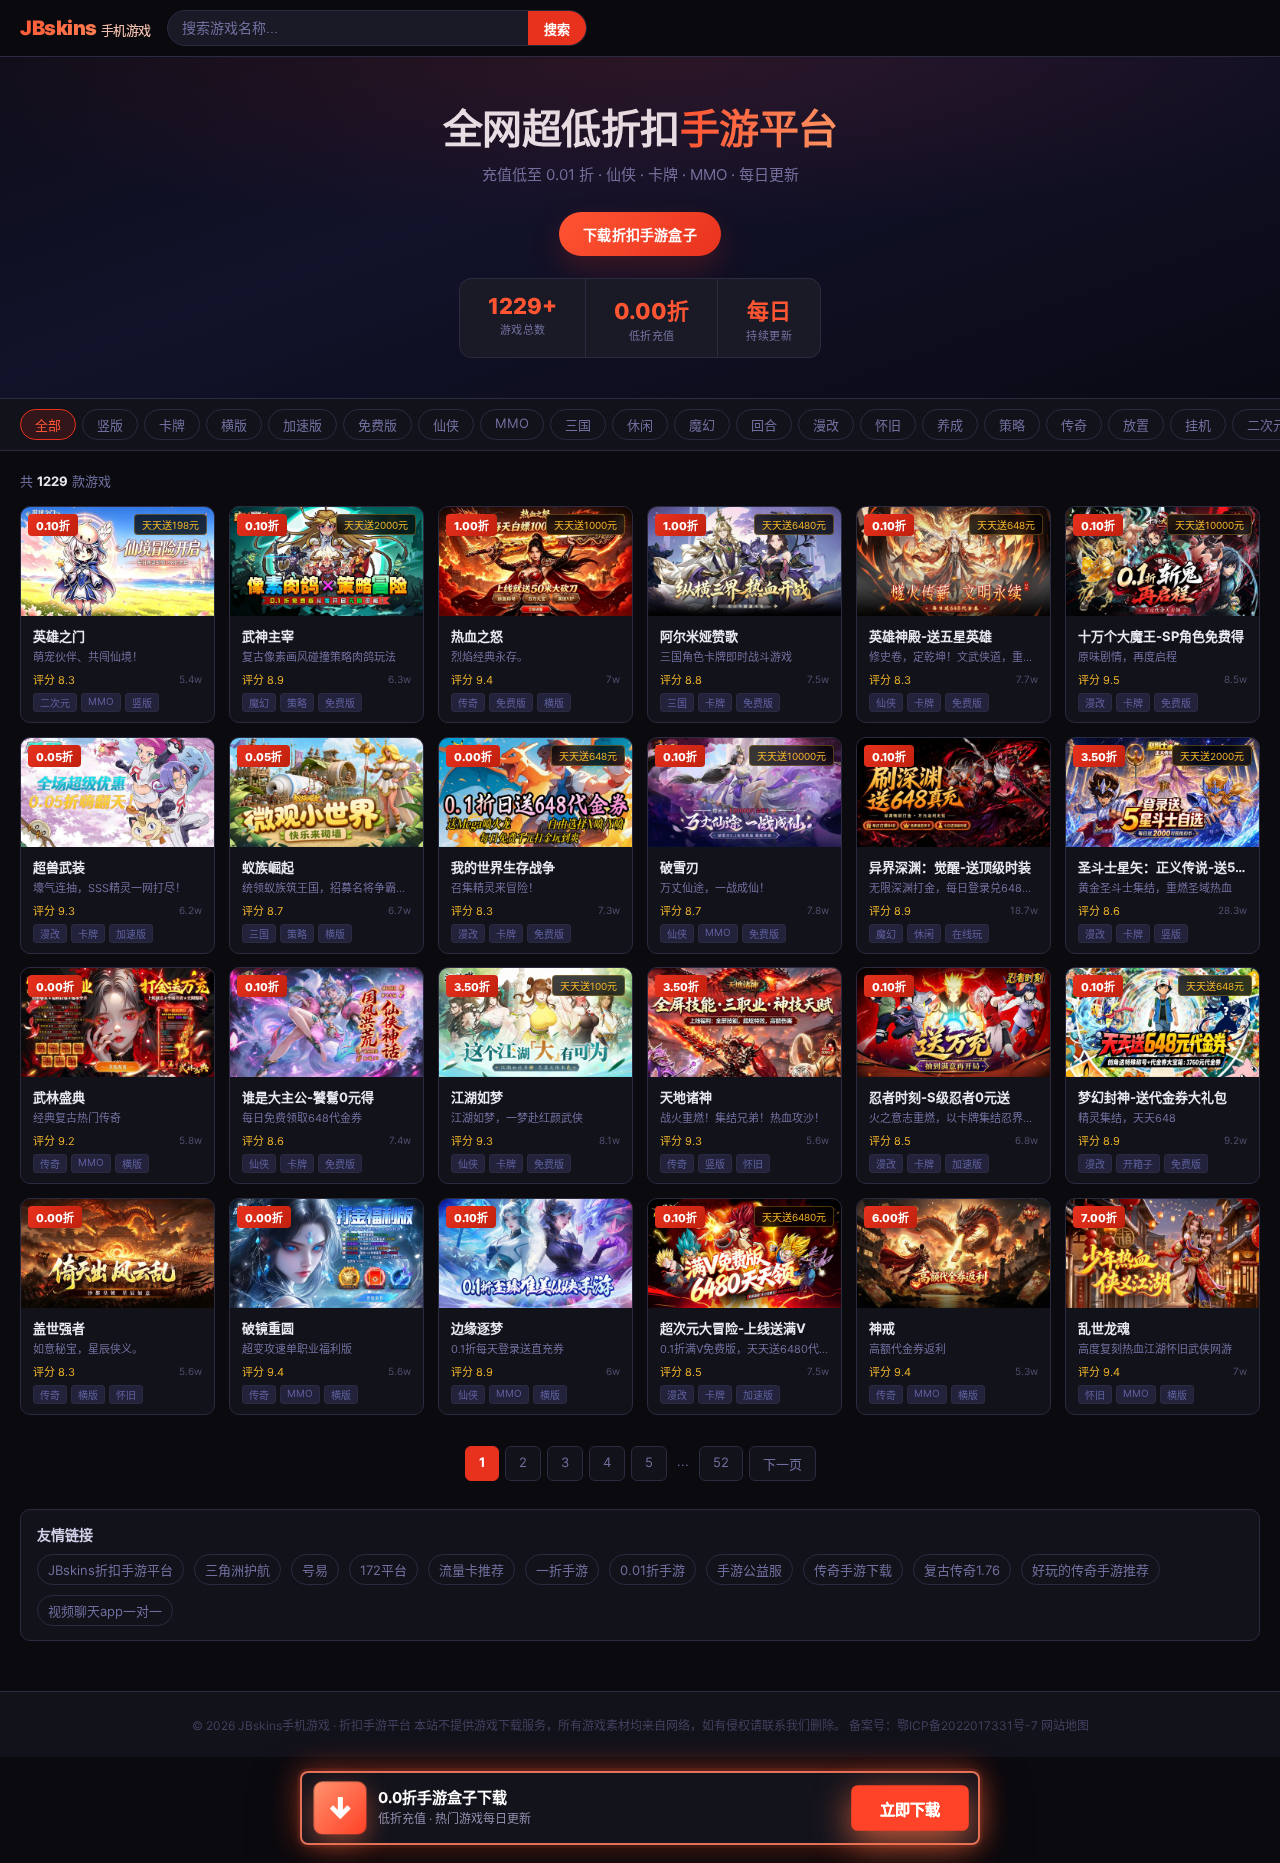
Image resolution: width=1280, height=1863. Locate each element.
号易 (315, 1570)
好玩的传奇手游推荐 (1090, 1570)
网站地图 (1065, 1725)
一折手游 (562, 1570)
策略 (1012, 425)
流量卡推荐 (471, 1570)
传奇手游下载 (853, 1570)
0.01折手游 (652, 1570)
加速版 (302, 425)
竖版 (110, 425)
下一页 (782, 1464)
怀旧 (888, 425)
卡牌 (172, 425)
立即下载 (909, 1809)
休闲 (640, 425)
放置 (1136, 425)
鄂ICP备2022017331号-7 (967, 1725)
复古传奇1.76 (962, 1570)
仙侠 (446, 425)
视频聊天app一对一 (105, 1611)
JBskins (85, 28)
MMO (512, 423)
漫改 (826, 425)
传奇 (1074, 425)
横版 (234, 425)
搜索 (557, 29)
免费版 (377, 425)
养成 (950, 425)
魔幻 (702, 425)
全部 (48, 425)
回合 (764, 425)
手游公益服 (749, 1570)
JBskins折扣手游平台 (110, 1570)
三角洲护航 (237, 1570)
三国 (578, 425)
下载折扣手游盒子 (640, 234)
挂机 (1198, 425)
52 (721, 1462)
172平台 (383, 1570)
